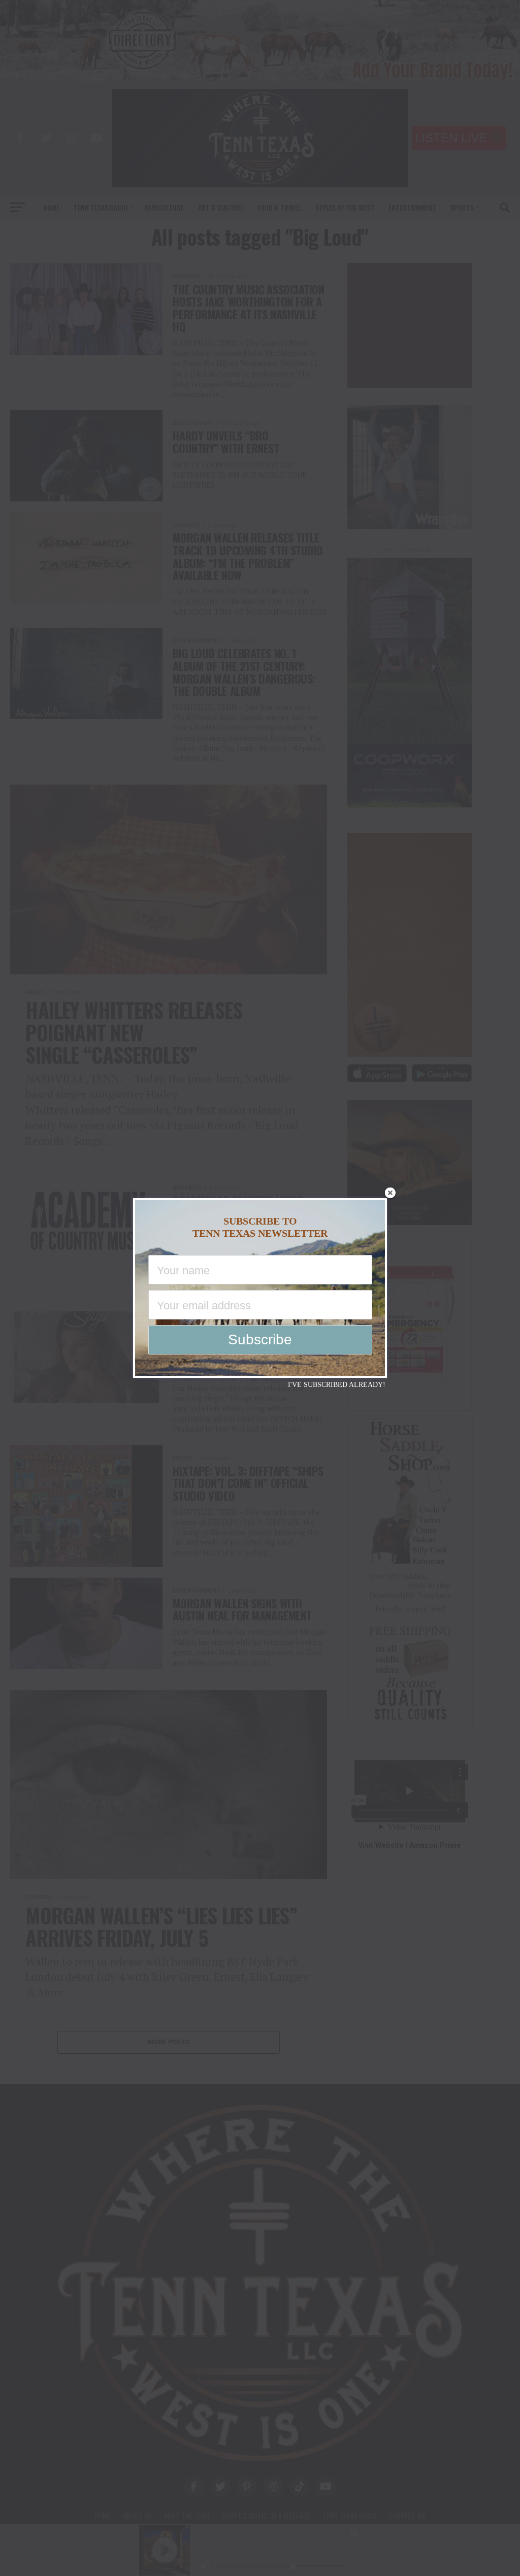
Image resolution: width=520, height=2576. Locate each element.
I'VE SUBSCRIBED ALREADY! (337, 1385)
